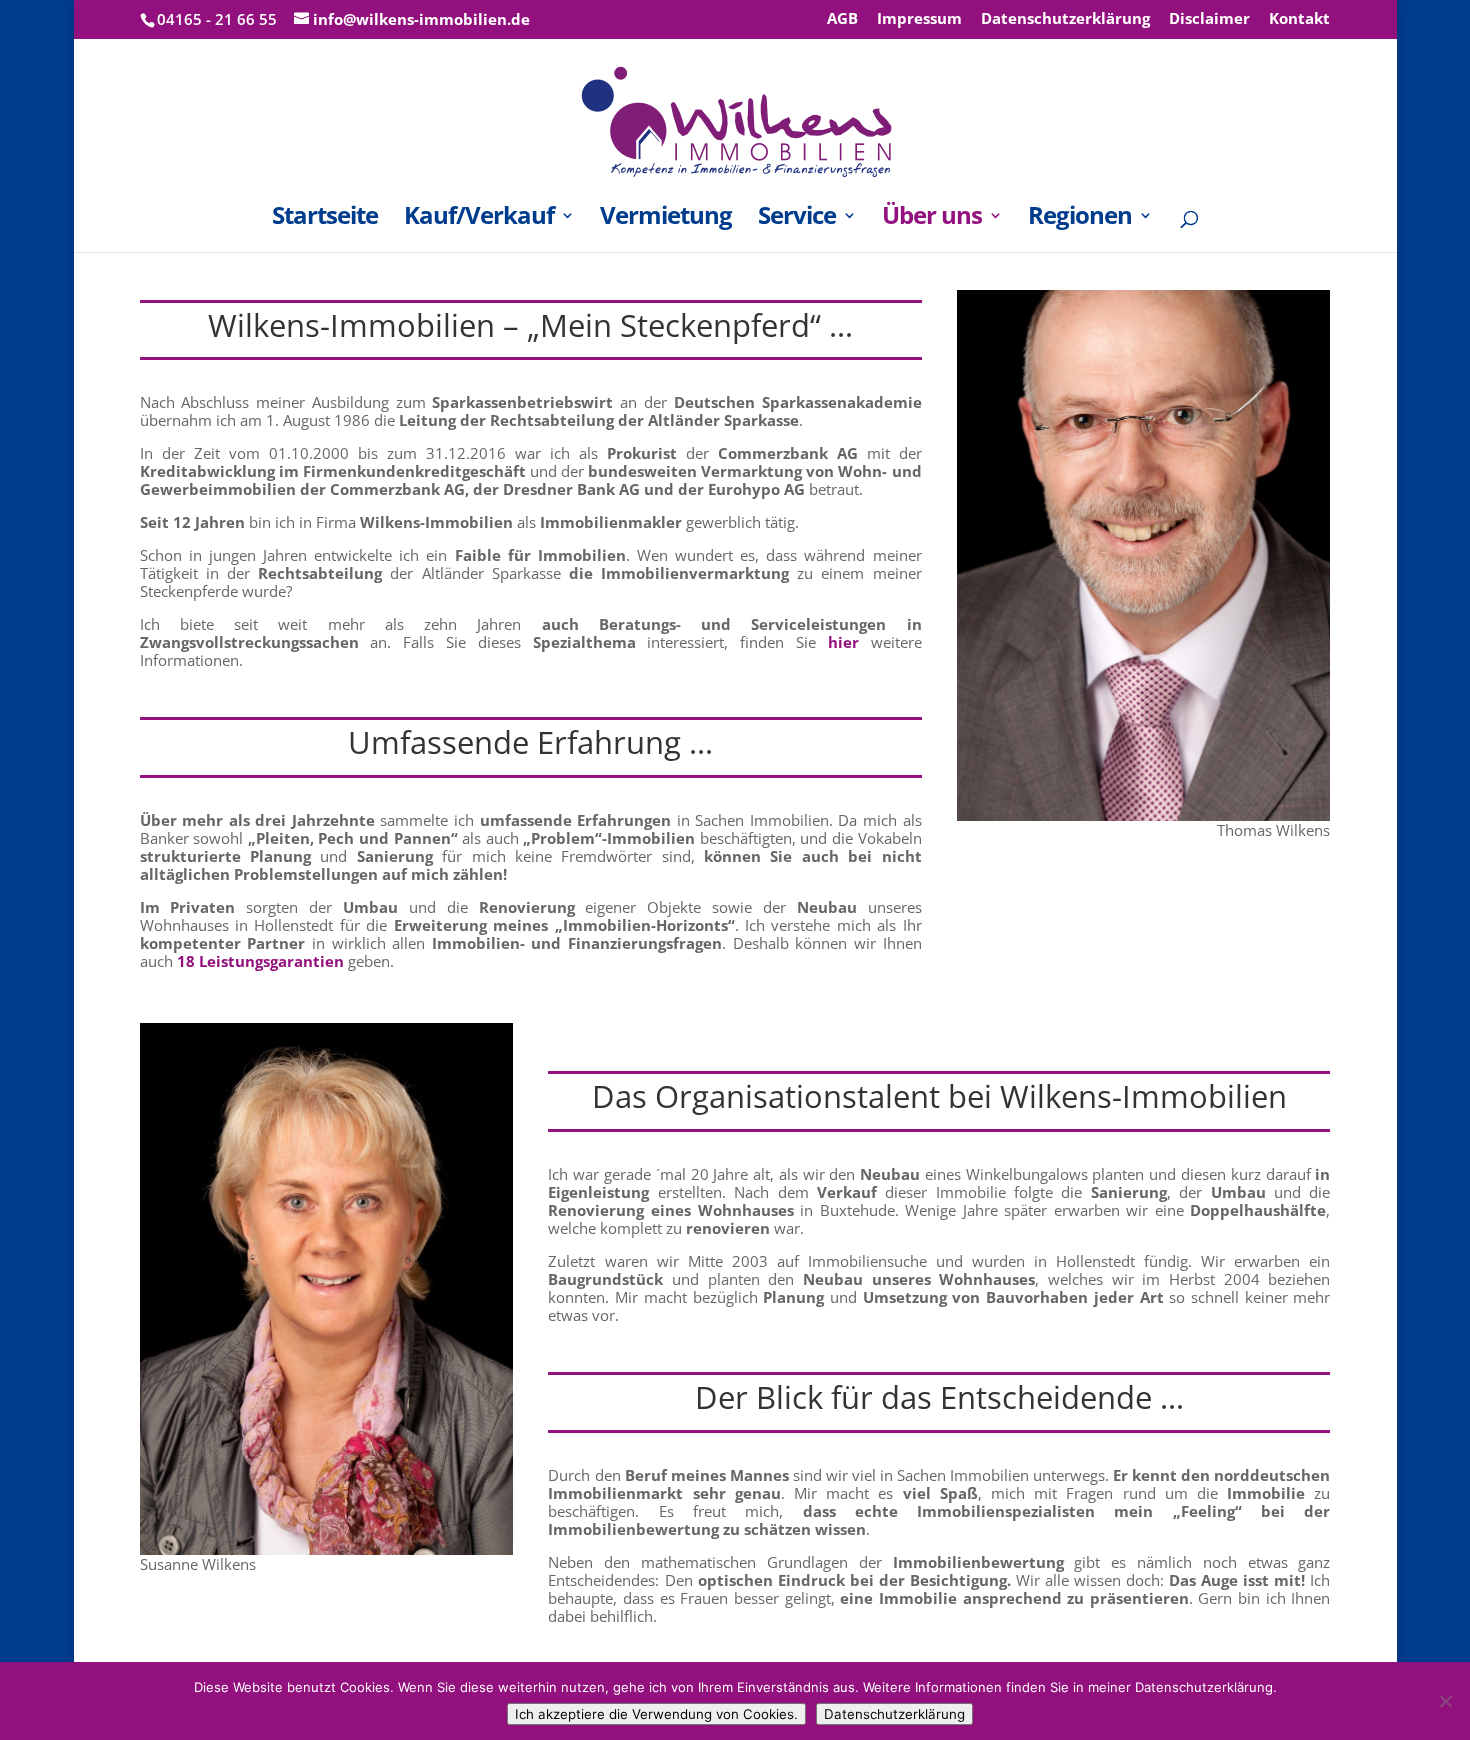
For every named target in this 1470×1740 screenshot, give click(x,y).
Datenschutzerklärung (1065, 19)
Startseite (325, 219)
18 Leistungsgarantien (260, 961)
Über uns (932, 219)
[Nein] (1445, 1701)
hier (843, 642)
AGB (842, 19)
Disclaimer (1209, 19)
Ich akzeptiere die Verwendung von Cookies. (656, 1714)
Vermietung (666, 219)
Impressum (919, 19)
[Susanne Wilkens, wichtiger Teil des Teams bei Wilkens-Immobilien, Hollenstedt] (326, 1549)
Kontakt (1299, 19)
